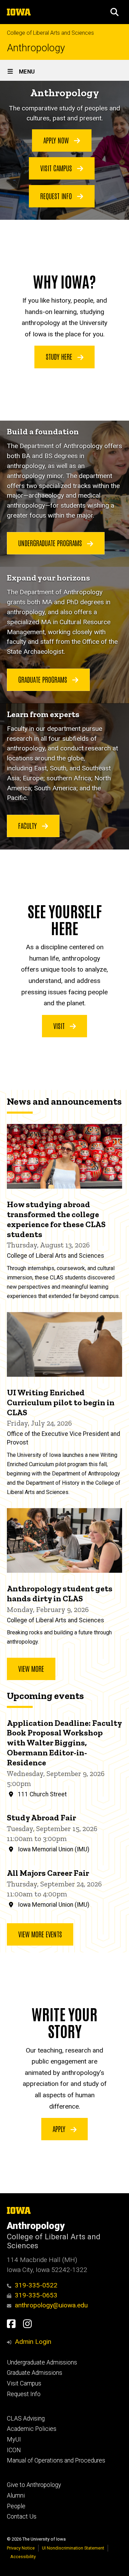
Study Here (60, 356)
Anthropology (36, 48)
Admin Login (33, 2342)
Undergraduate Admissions (42, 2362)
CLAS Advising (26, 2418)
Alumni (16, 2496)
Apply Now (57, 140)
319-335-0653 (36, 2295)
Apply (60, 2129)
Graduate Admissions (35, 2373)
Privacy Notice (21, 2548)
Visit (60, 1026)
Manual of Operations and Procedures (56, 2460)
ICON (14, 2450)
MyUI (14, 2439)
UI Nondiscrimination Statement (73, 2548)
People (16, 2506)
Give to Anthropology (34, 2485)
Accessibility (23, 2557)
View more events (40, 1934)
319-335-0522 (36, 2285)
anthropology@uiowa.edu (51, 2305)
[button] (115, 12)
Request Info (57, 196)
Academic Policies (32, 2429)
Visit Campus (57, 168)
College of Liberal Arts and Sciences (50, 33)
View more (31, 1668)
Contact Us (22, 2517)
